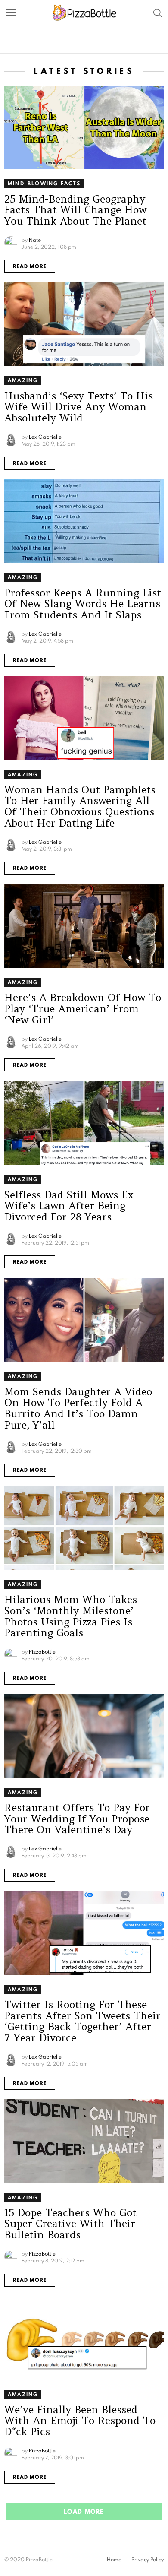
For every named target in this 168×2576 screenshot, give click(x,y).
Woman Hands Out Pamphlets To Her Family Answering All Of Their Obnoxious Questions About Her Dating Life (80, 806)
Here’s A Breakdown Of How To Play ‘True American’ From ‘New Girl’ (83, 1008)
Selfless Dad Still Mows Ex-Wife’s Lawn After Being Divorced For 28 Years (71, 1206)
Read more (30, 266)
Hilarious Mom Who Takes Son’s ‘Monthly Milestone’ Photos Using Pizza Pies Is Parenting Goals (71, 1616)
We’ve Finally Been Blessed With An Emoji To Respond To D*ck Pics (80, 2421)
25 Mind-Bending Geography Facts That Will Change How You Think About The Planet (75, 210)
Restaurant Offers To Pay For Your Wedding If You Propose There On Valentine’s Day (77, 1819)
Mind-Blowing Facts (44, 183)
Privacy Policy (148, 2560)
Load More (84, 2512)
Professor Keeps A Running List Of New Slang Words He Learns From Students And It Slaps (83, 604)
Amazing (23, 380)
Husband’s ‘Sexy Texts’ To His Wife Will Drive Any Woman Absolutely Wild (79, 407)
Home (114, 2560)
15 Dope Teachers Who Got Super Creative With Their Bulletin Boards (70, 2224)
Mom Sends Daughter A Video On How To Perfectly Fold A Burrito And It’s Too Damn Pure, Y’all (78, 1408)
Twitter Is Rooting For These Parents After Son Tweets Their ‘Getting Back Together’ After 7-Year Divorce (82, 2021)
